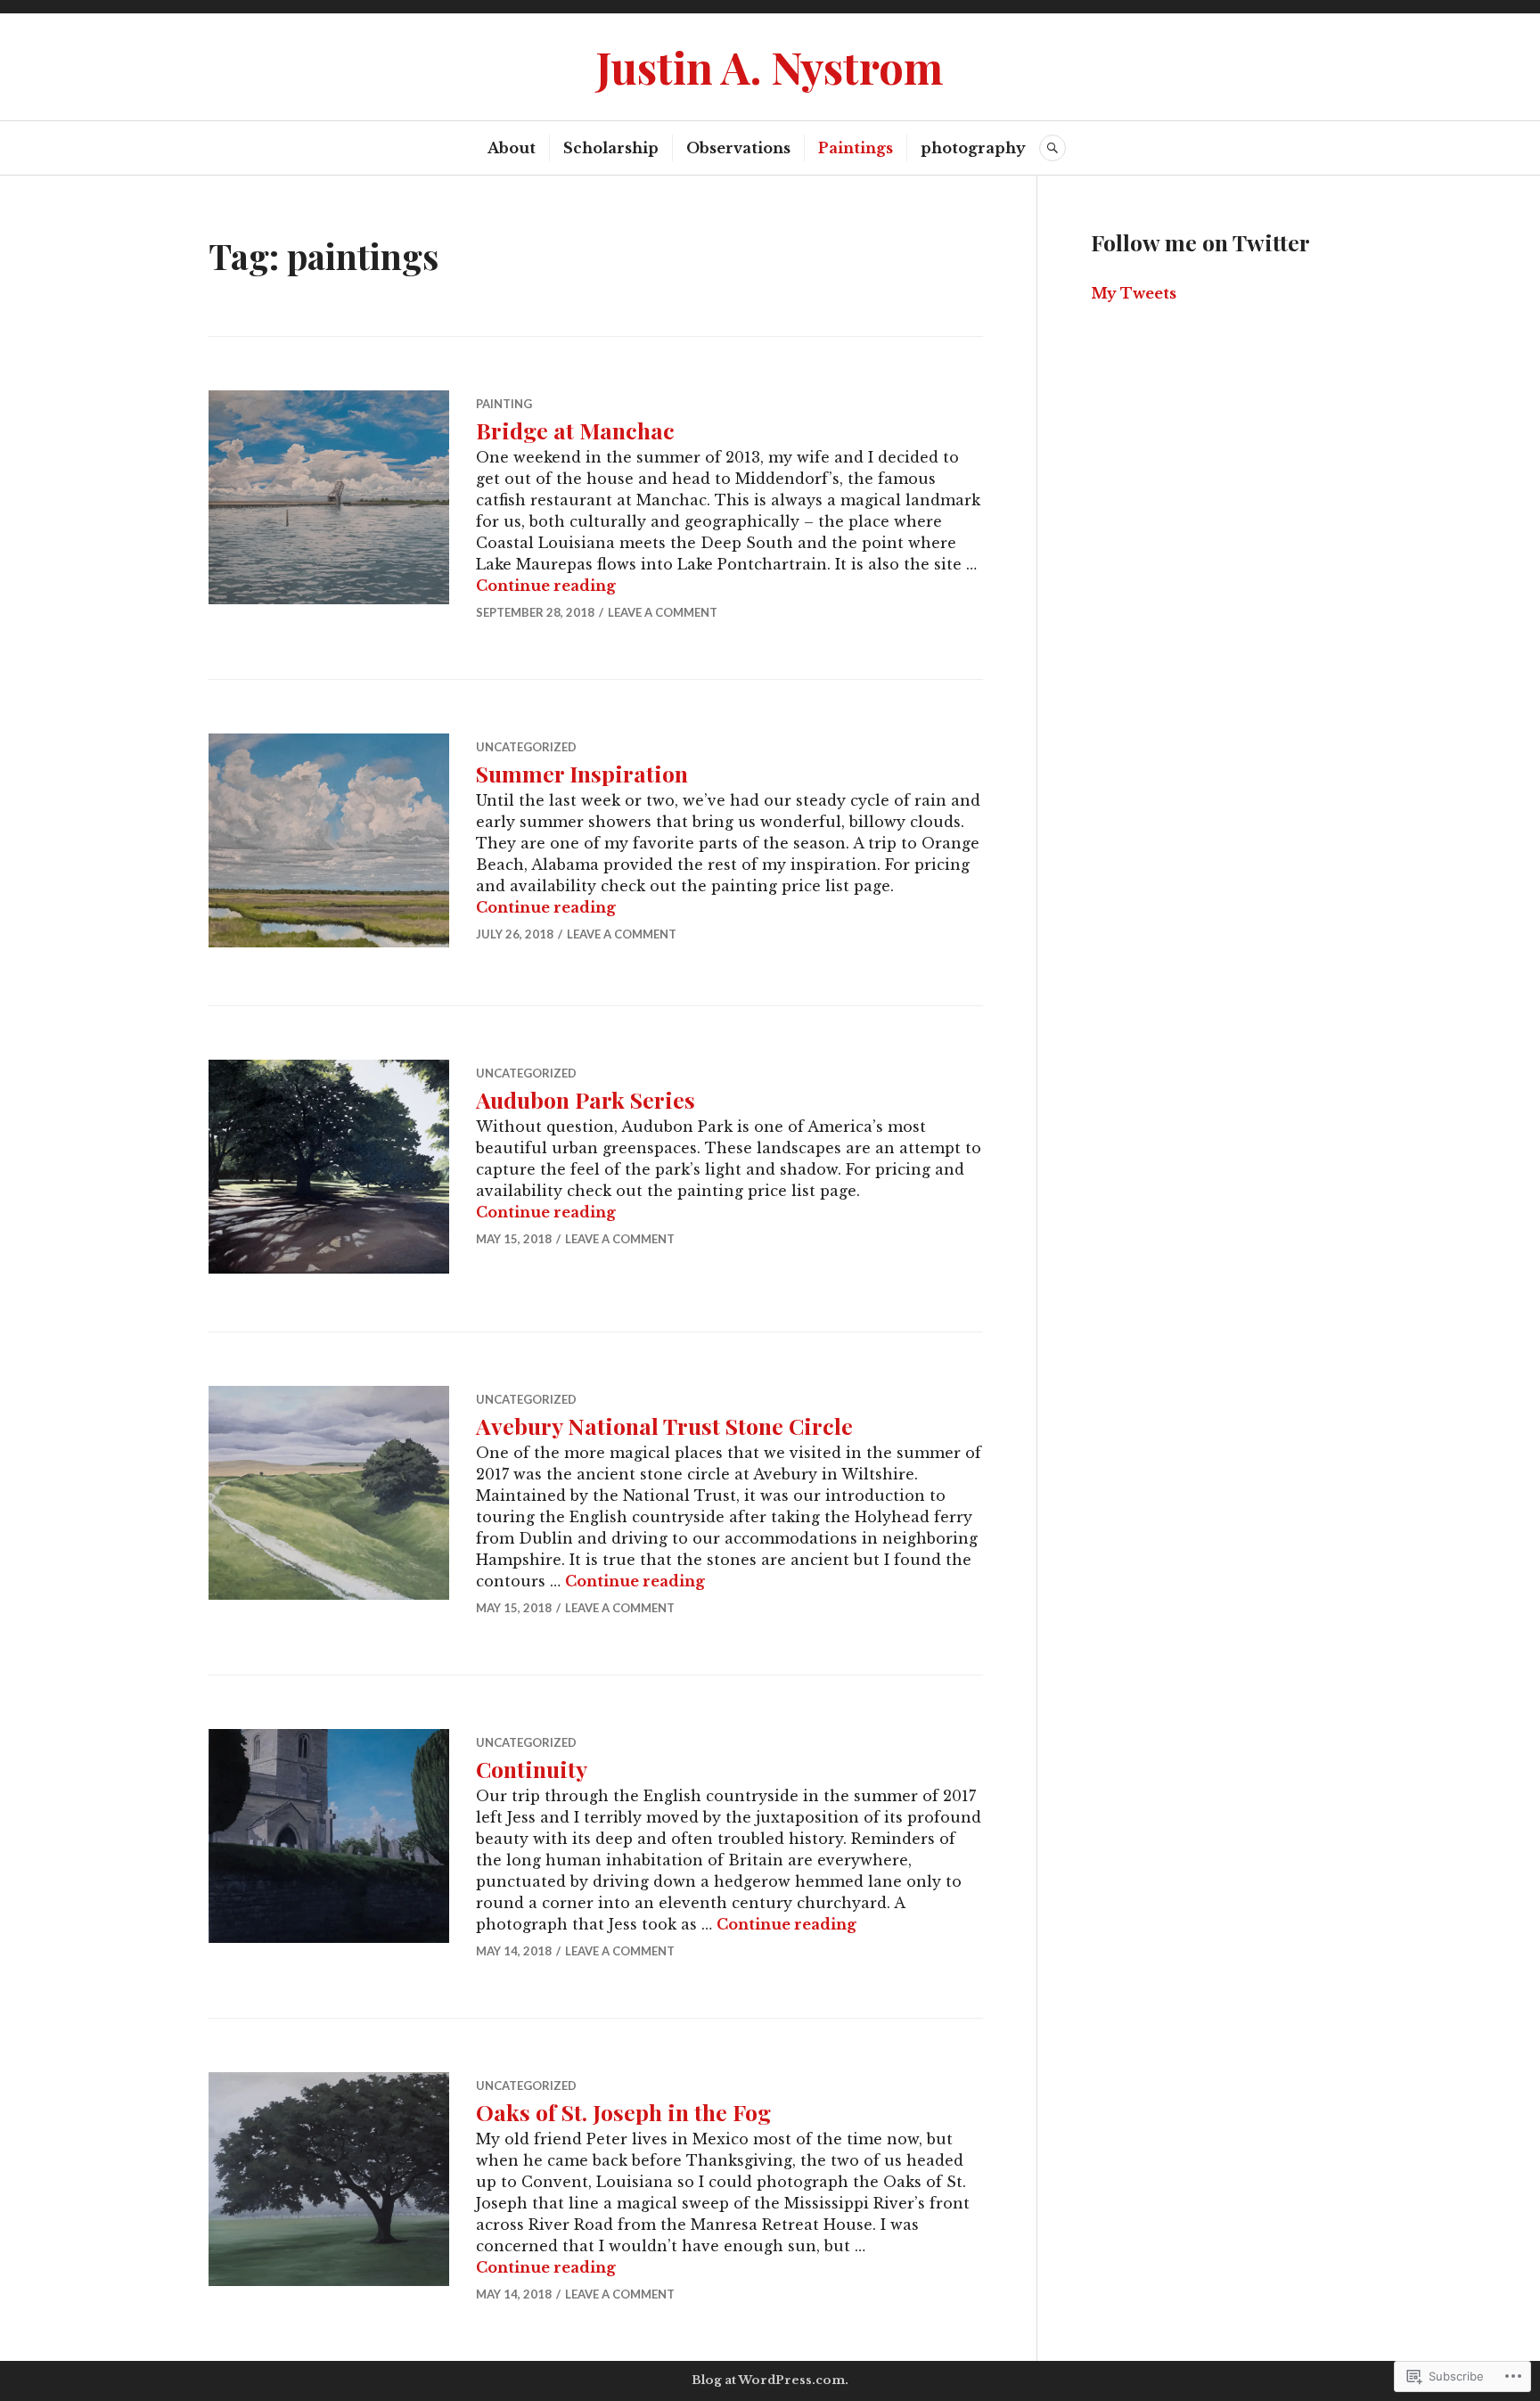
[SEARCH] (1053, 148)
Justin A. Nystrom (770, 66)
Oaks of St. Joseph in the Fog (623, 2112)
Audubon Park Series (586, 1099)
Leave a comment (663, 612)
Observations (738, 148)
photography (973, 148)
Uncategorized (526, 747)
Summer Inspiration (582, 773)
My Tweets (1134, 293)
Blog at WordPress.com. (770, 2380)
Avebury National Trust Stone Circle (664, 1426)
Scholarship (611, 148)
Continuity (532, 1769)
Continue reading (546, 586)
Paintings (856, 148)
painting (504, 404)
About (512, 148)
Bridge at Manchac (575, 430)
